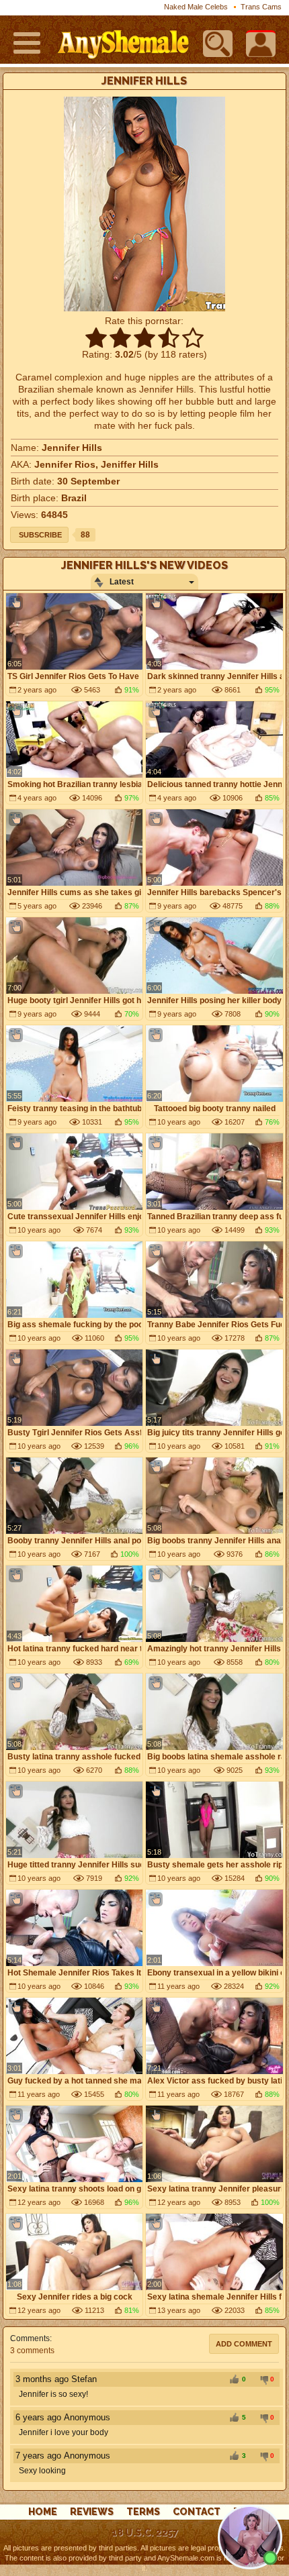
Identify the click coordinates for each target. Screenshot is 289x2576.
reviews (92, 2512)
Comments (30, 2338)
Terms (143, 2512)
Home (43, 2512)
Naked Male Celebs (196, 7)
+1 (234, 2380)
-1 (262, 2380)
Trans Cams (261, 7)
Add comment (244, 2344)
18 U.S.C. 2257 (145, 2532)
